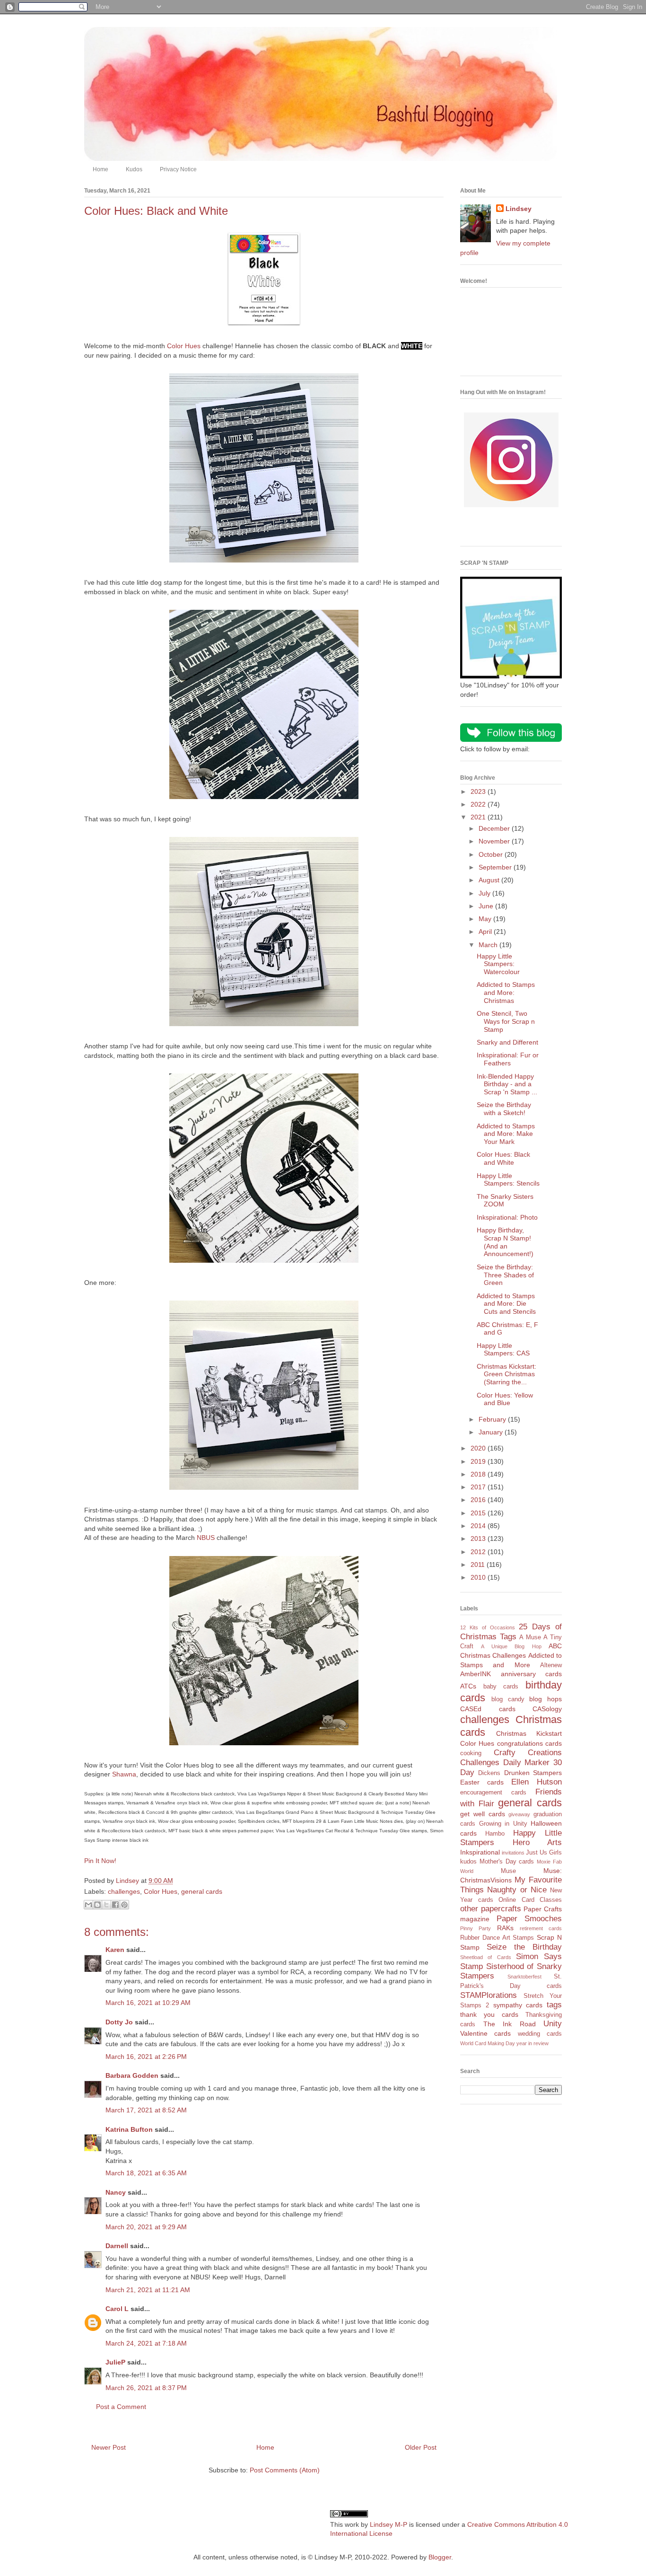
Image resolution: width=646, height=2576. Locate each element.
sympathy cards (518, 2005)
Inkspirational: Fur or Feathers (508, 1059)
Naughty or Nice (517, 1890)
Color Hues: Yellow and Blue (505, 1399)
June (487, 906)
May (486, 919)
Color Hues (184, 346)
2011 (479, 1565)
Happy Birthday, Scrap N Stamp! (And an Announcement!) (505, 1242)
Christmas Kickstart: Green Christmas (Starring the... (506, 1374)
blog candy (508, 1699)
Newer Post (109, 2447)
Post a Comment (121, 2407)
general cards (202, 1891)
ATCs (468, 1686)
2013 (479, 1539)
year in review (533, 2043)
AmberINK (476, 1674)
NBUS (206, 1538)
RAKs (505, 1928)
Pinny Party (476, 1928)
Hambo (495, 1834)
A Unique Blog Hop (511, 1646)
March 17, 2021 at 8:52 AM (146, 2110)
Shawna (124, 1774)
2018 (479, 1474)
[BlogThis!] (97, 1905)
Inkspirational (480, 1852)
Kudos (134, 169)
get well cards (483, 1814)
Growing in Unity (503, 1824)
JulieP (115, 2362)
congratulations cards (529, 1743)
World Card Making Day (488, 2043)
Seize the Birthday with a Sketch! (504, 1109)
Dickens (489, 1773)
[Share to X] (106, 1905)
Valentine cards (485, 2033)
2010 (479, 1577)
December (495, 828)
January (492, 1432)
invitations (513, 1853)
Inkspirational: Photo (507, 1217)
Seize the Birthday (524, 1947)
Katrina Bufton (129, 2129)
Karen (115, 1950)
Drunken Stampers (533, 1773)
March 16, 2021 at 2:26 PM (146, 2057)
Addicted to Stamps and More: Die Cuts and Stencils (506, 1304)
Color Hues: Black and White (503, 1158)
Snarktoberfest (524, 1977)
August (490, 880)
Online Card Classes (530, 1900)
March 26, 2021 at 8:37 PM (146, 2388)
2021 (479, 817)
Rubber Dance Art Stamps (497, 1938)
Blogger (440, 2557)
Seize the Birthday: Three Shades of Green (505, 1275)
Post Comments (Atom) (285, 2470)
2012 (479, 1552)
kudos (468, 1862)
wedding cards (540, 2034)
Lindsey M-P (388, 2524)
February (493, 1419)
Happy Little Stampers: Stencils (508, 1180)
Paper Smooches (529, 1919)
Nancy (116, 2192)
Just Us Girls (544, 1853)
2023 (479, 791)
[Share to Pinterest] (124, 1905)
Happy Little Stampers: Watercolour (498, 964)
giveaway (519, 1814)
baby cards (501, 1687)
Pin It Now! (100, 1861)
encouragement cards (493, 1793)
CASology (547, 1709)
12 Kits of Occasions (488, 1627)
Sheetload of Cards (486, 1957)
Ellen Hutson (537, 1782)
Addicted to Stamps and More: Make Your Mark (506, 1134)
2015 (479, 1513)
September (496, 867)
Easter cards (482, 1782)
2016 (479, 1500)
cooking (471, 1753)
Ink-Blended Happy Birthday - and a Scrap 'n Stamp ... (507, 1084)
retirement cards (541, 1928)
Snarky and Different (507, 1042)
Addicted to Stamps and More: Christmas (506, 993)
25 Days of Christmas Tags (511, 1632)
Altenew (551, 1665)
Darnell (117, 2246)
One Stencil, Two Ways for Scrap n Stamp (506, 1021)
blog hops (546, 1699)
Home (100, 169)
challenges (124, 1891)
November (495, 841)
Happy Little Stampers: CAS (503, 1350)
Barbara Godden (132, 2075)
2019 (479, 1461)
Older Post (421, 2447)
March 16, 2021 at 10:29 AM (148, 2003)
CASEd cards (488, 1709)
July (485, 893)
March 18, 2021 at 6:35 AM (146, 2173)
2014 (479, 1526)
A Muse (530, 1637)
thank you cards (489, 2014)
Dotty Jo (119, 2022)
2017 (479, 1487)
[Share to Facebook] (115, 1905)
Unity (553, 2024)
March (489, 945)
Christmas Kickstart (529, 1733)
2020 (479, 1448)
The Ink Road (510, 2024)
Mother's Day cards (507, 1862)
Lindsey (519, 209)
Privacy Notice (178, 169)
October (492, 854)
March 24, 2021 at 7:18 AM (146, 2343)
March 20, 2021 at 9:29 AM (146, 2227)
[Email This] (88, 1905)
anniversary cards (532, 1674)
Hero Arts (537, 1842)
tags (554, 2005)
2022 (479, 804)
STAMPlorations (489, 1995)
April (486, 932)
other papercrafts (491, 1909)
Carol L (117, 2309)
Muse (508, 1871)
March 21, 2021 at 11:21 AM (148, 2290)
